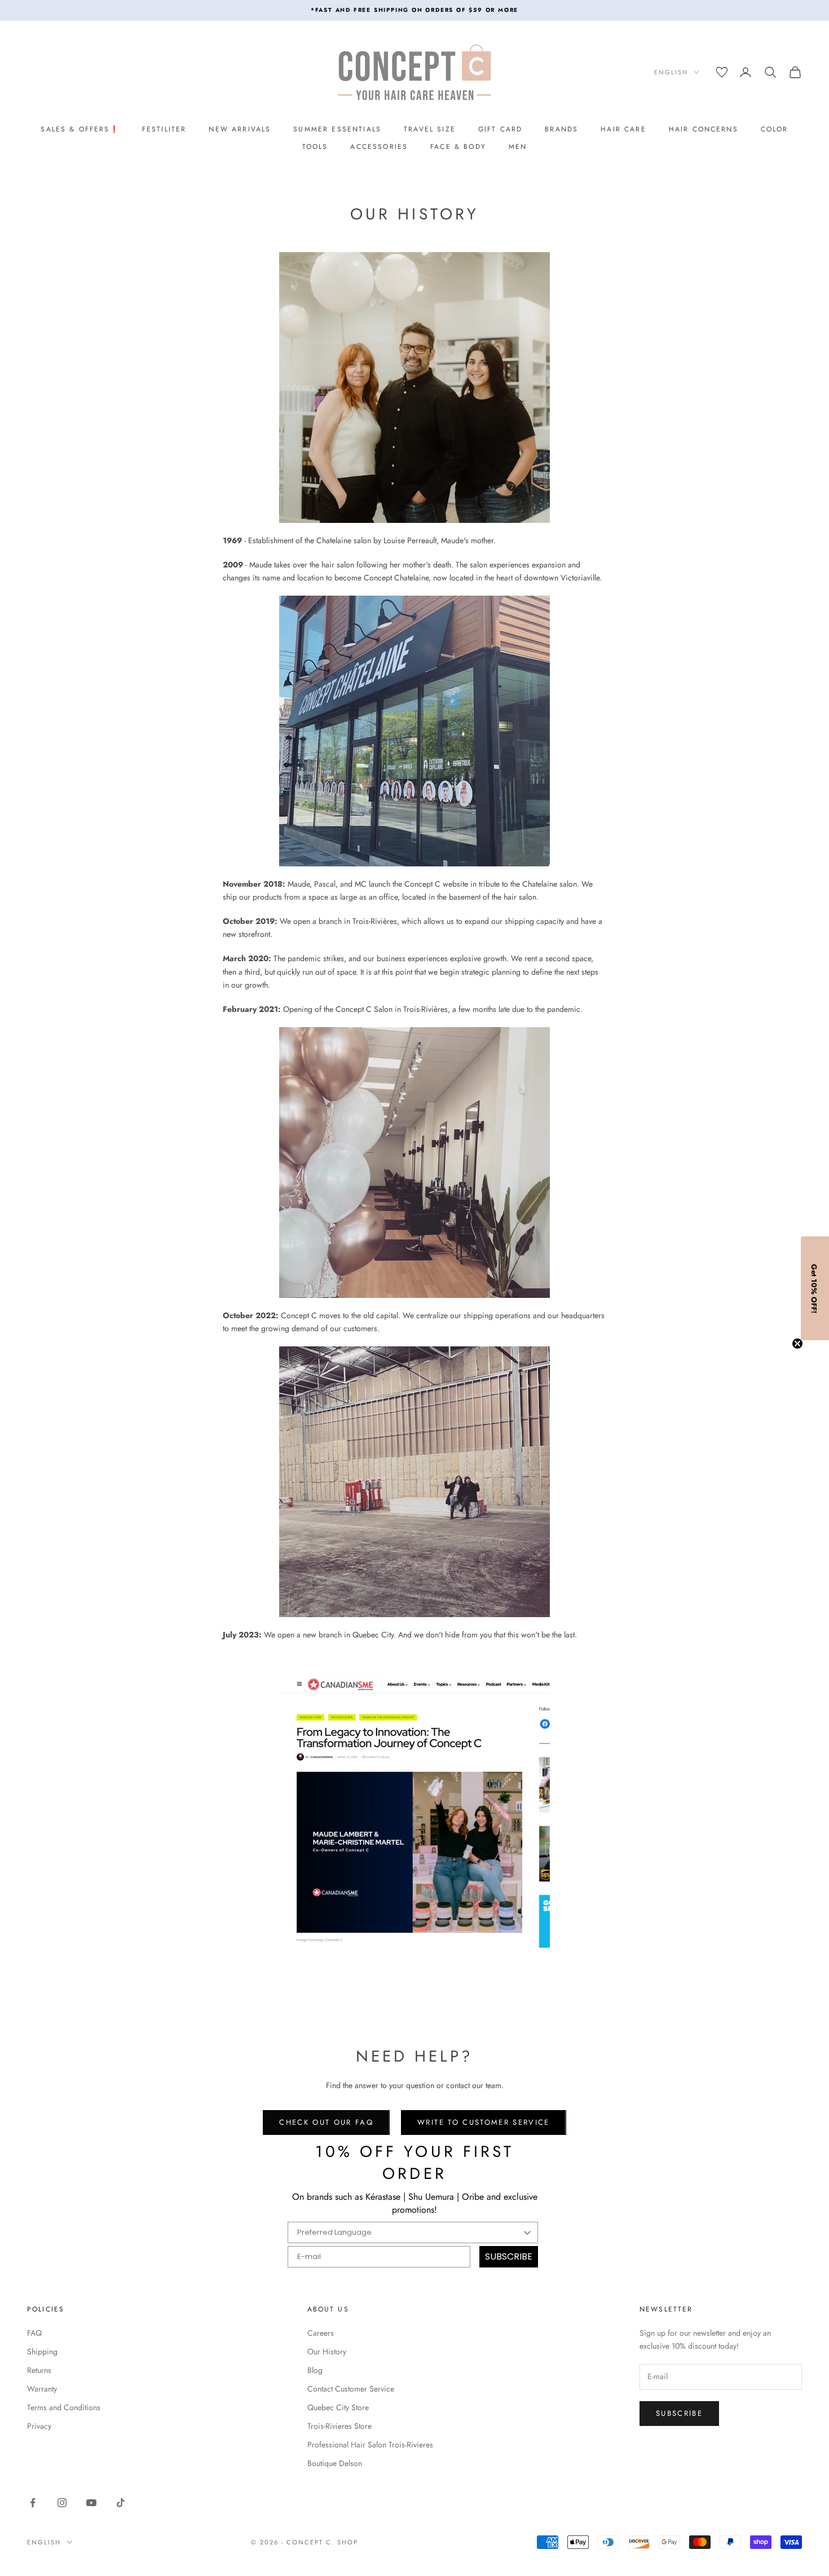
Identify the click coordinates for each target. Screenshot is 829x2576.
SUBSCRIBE (509, 2256)
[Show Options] (527, 2232)
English (671, 72)
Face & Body (458, 147)
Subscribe (679, 2413)
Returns (39, 2370)
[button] (815, 1288)
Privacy (39, 2426)
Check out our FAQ (326, 2122)
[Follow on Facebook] (33, 2503)
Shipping (42, 2352)
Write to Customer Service (484, 2122)
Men (518, 147)
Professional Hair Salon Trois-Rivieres (370, 2445)
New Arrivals (240, 129)
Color (775, 129)
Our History (327, 2352)
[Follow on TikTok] (121, 2503)
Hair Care (623, 129)
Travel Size (430, 129)
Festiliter (164, 129)
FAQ (34, 2333)
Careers (321, 2333)
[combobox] (409, 2232)
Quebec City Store (338, 2407)
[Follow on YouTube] (91, 2503)
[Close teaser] (797, 1344)
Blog (315, 2370)
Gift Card (500, 129)
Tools (315, 147)
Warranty (42, 2389)
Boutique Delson (335, 2463)
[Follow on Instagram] (62, 2503)
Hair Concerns (704, 129)
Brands (561, 129)
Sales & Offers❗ (80, 129)
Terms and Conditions (64, 2407)
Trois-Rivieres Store (339, 2426)
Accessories (379, 147)
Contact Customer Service (351, 2389)
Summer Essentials (337, 129)
